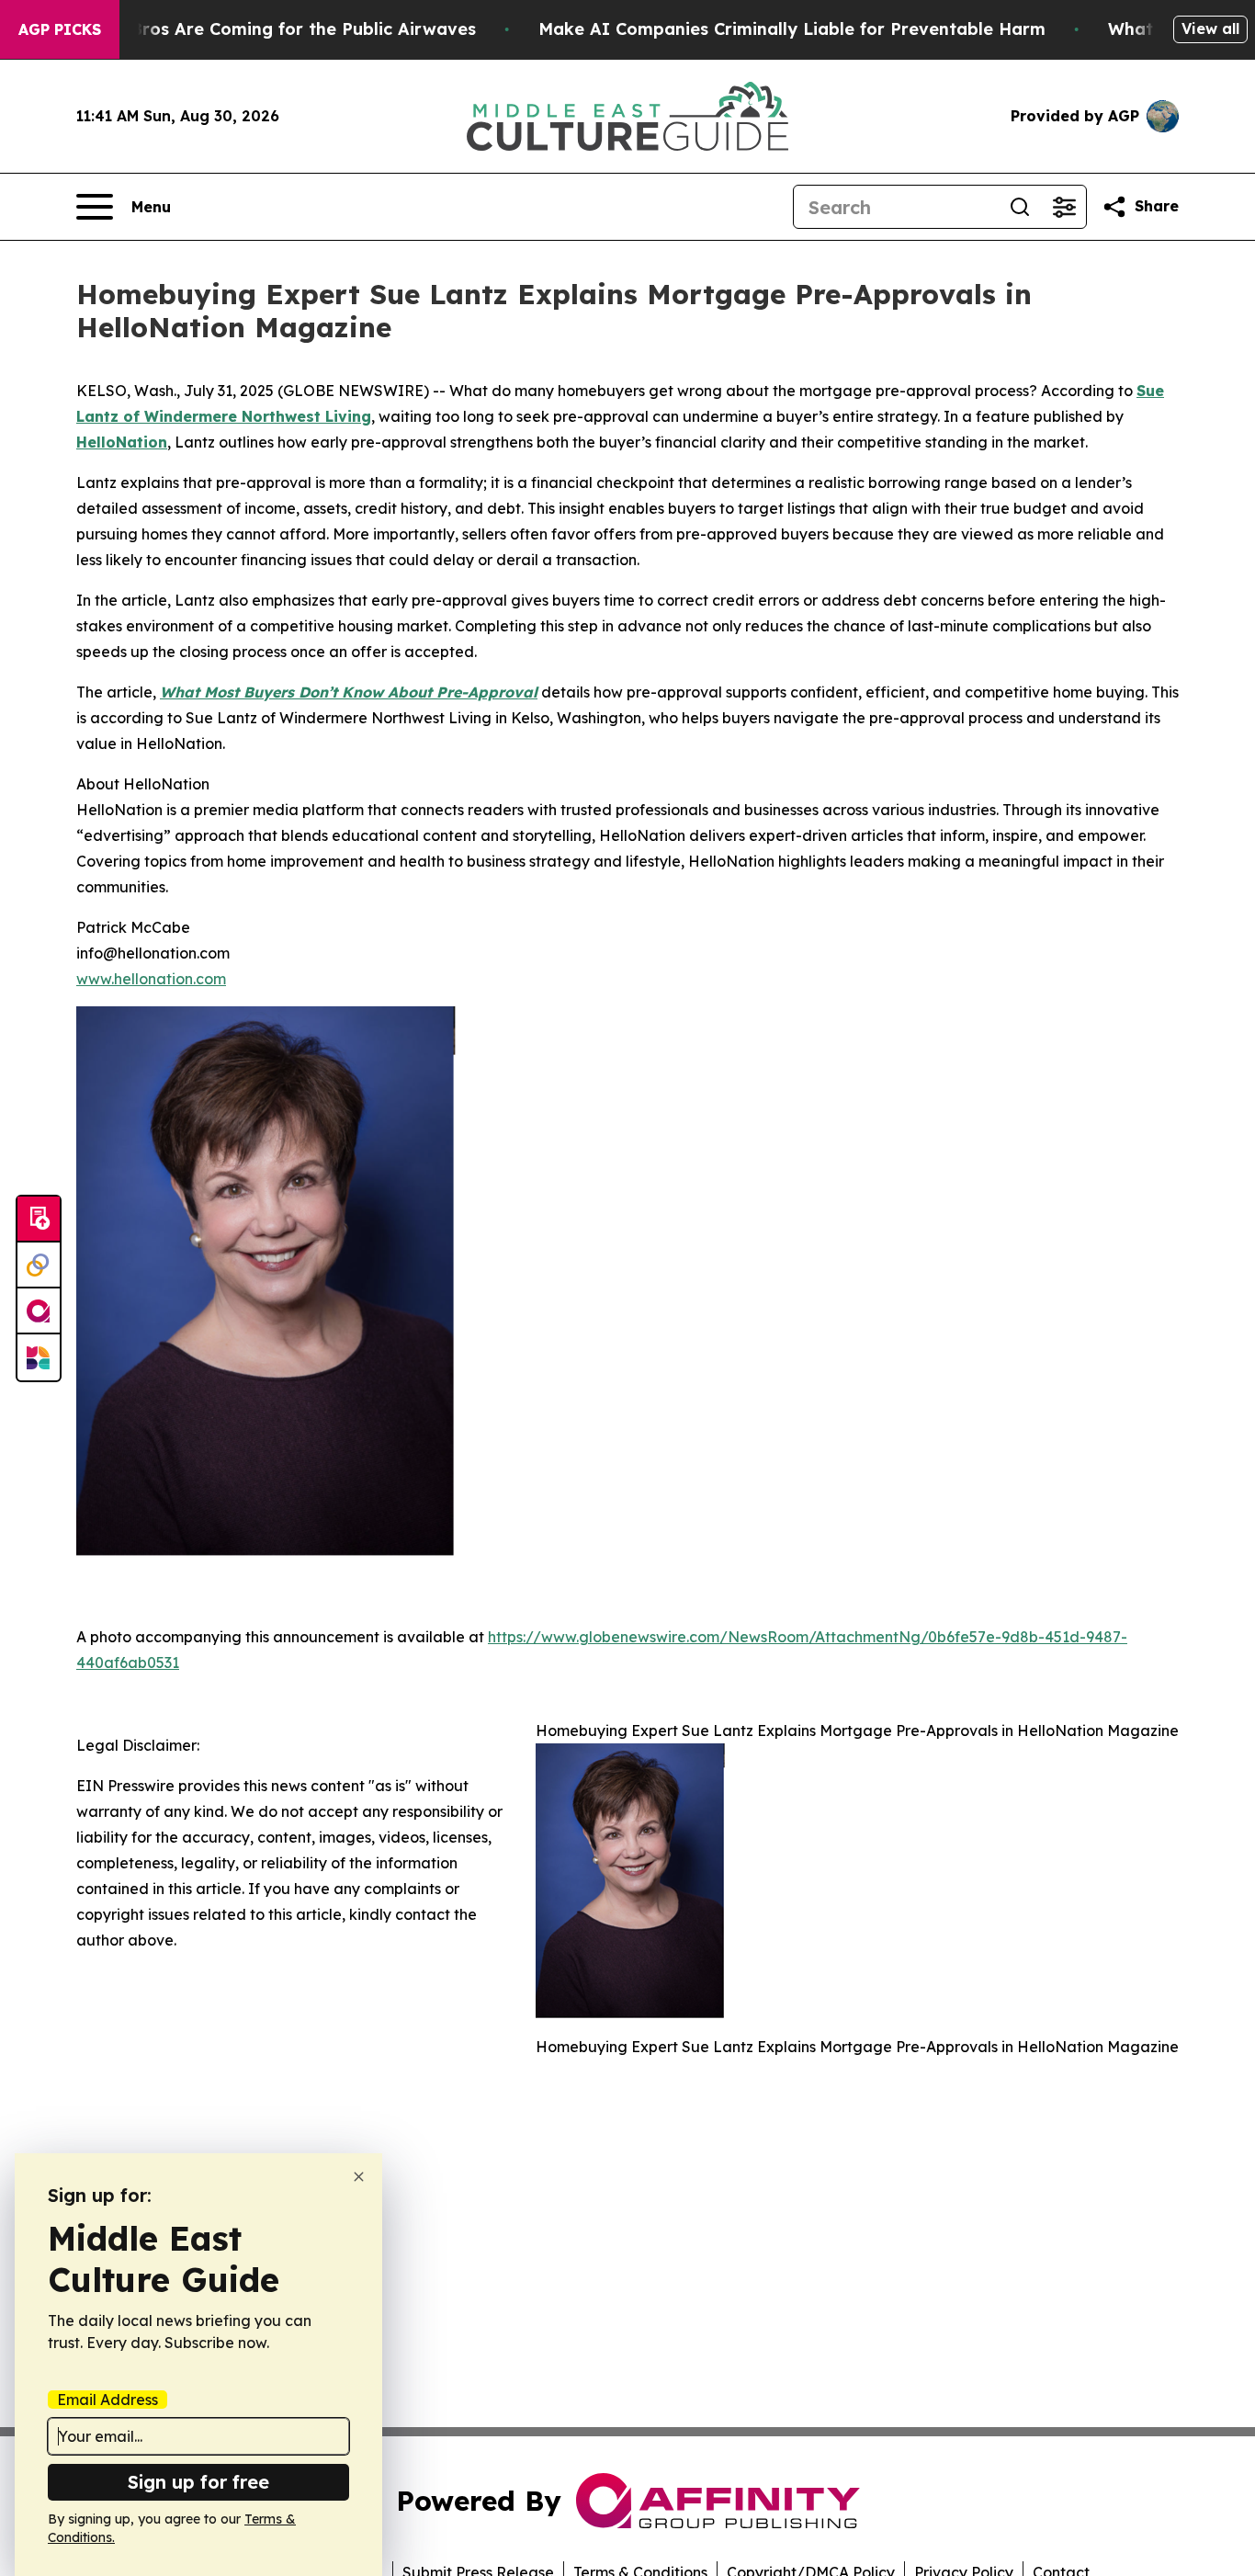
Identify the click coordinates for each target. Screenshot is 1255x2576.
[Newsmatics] (39, 1357)
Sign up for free (198, 2482)
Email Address (107, 2400)
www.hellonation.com (151, 979)
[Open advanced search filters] (1064, 207)
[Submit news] (39, 1220)
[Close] (359, 2177)
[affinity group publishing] (39, 1311)
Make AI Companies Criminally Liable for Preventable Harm (792, 29)
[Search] (1020, 207)
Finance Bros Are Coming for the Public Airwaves (268, 29)
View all (1210, 28)
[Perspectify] (39, 1265)
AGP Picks (60, 29)
